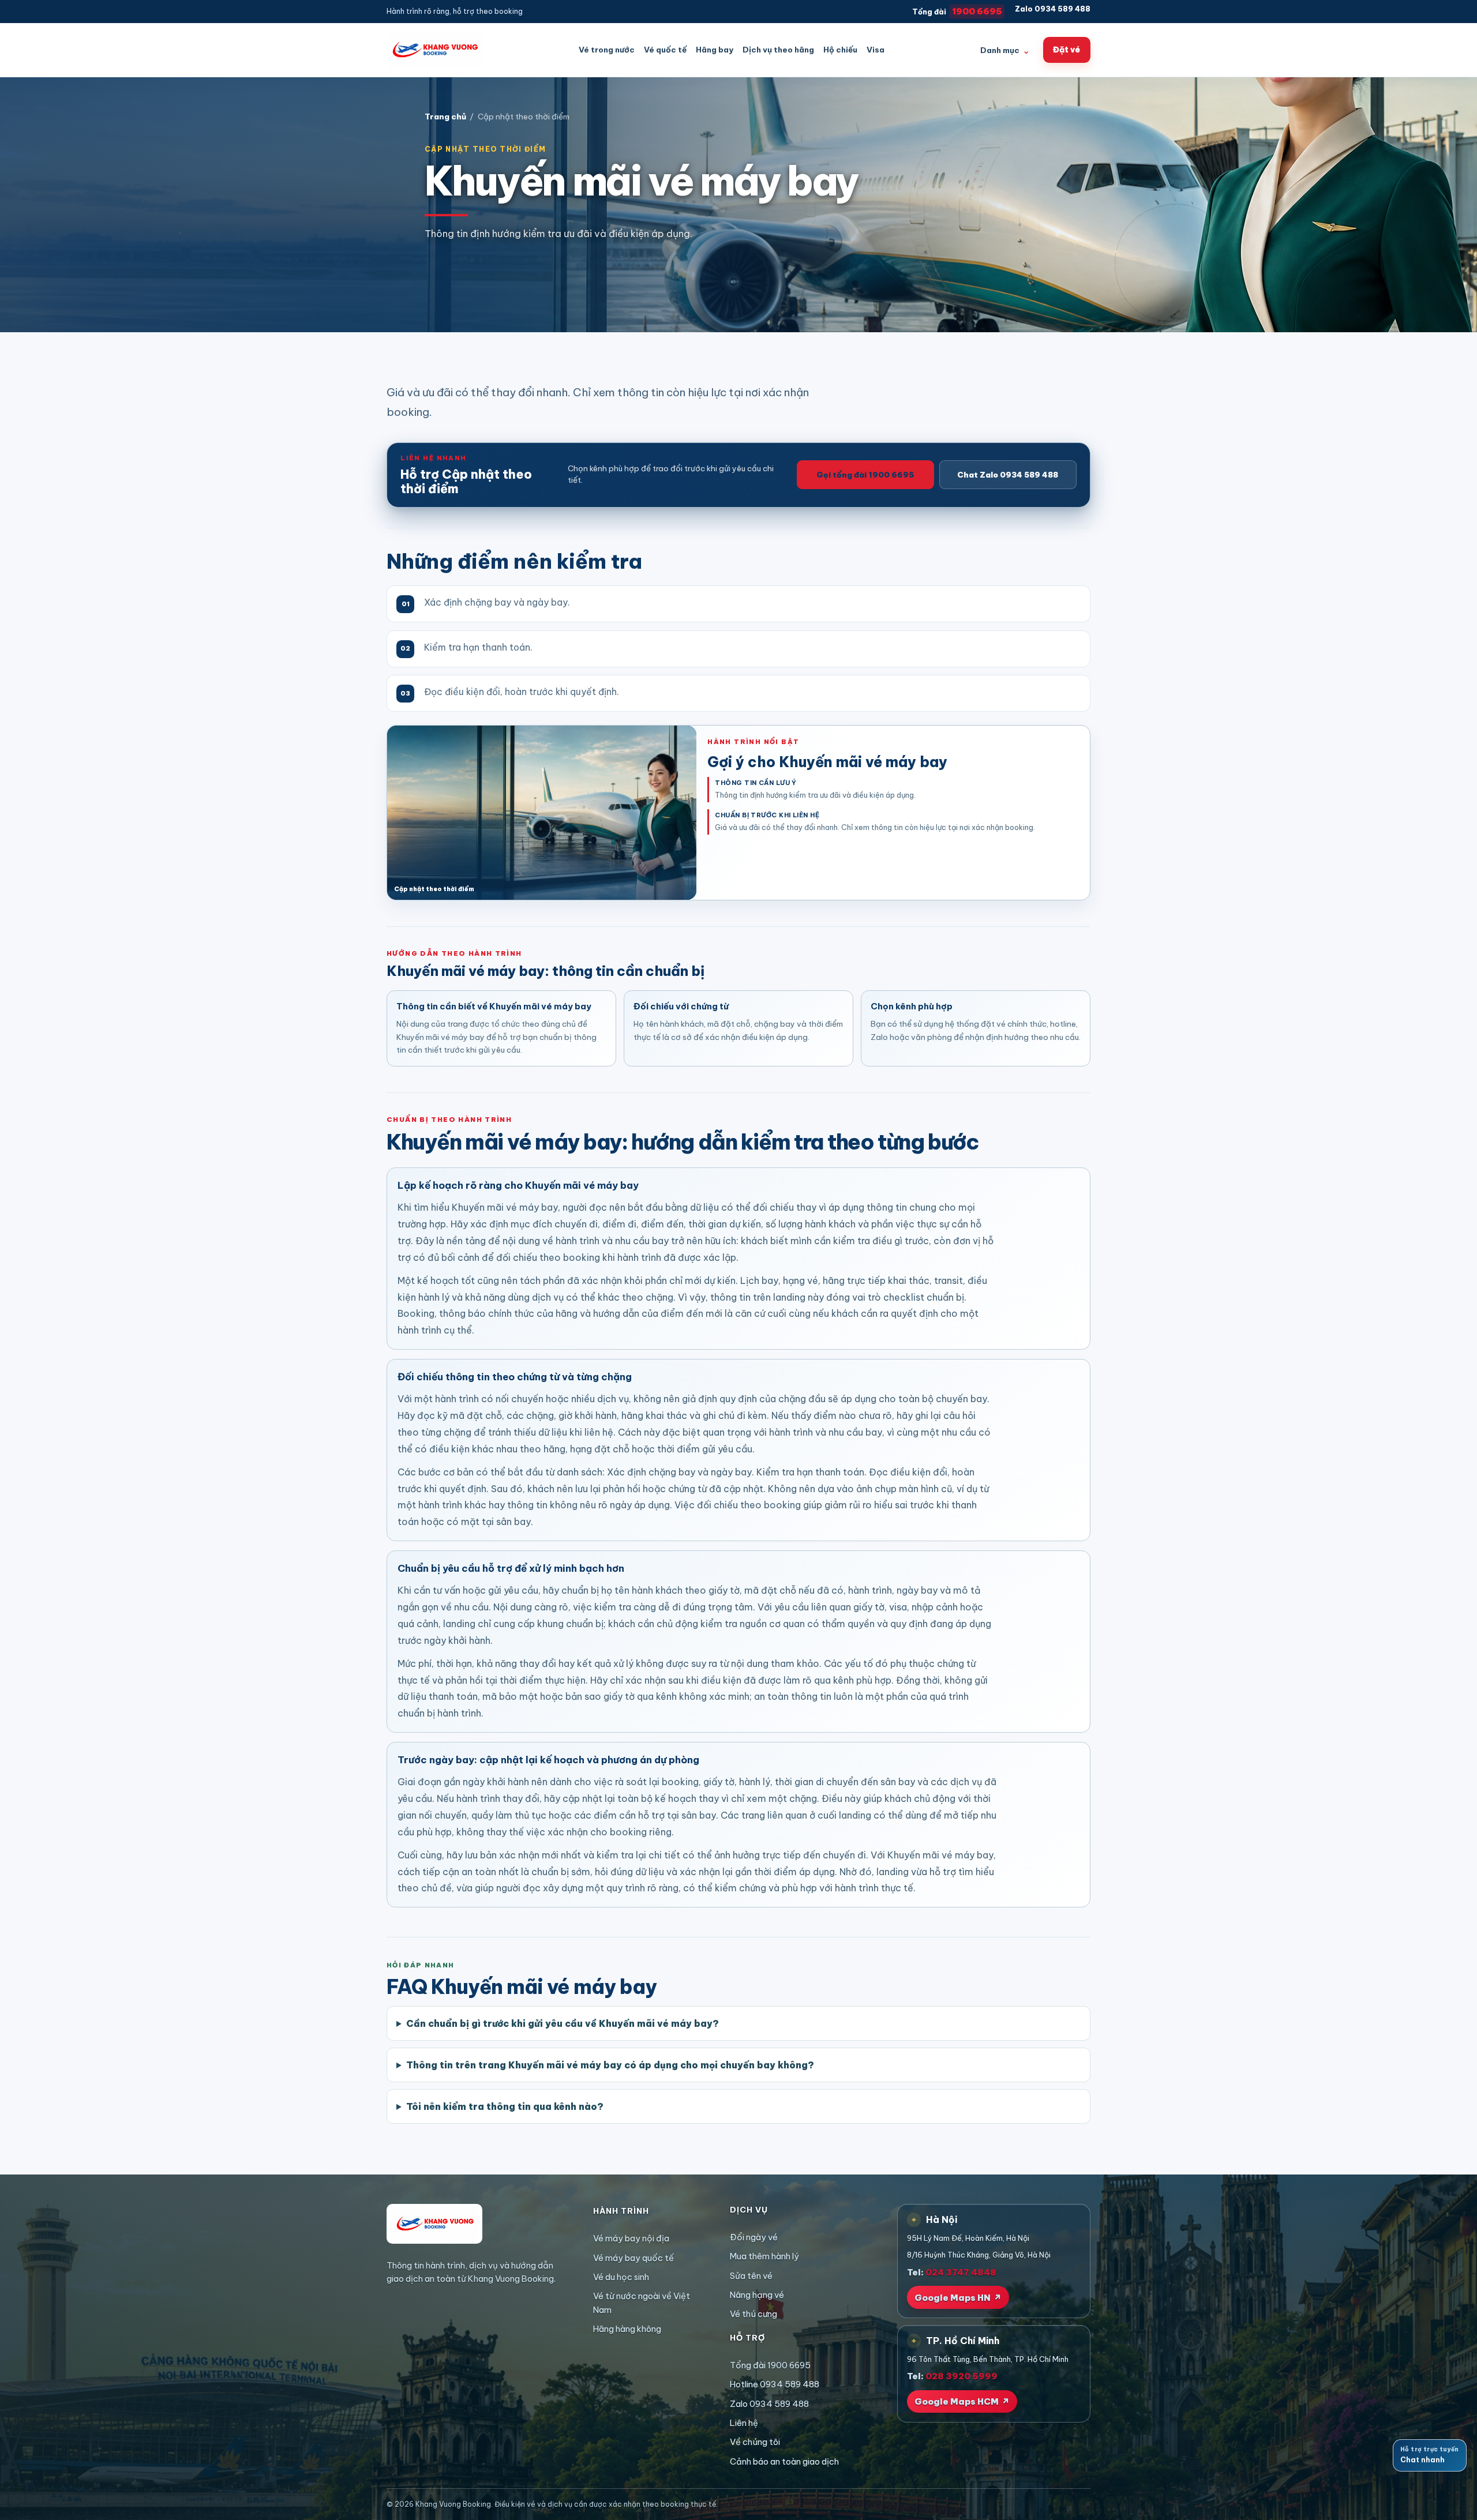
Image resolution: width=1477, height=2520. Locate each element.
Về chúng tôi (755, 2442)
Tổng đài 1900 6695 (770, 2365)
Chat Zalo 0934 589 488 (1008, 475)
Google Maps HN (958, 2298)
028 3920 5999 (961, 2376)
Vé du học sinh (621, 2277)
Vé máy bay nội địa (631, 2238)
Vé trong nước (607, 50)
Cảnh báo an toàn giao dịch (784, 2461)
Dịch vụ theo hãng (778, 50)
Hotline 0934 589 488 (775, 2384)
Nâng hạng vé (757, 2295)
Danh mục (1005, 50)
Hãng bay (715, 50)
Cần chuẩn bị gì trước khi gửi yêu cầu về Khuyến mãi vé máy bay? (563, 2023)
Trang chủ (445, 117)
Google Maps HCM (962, 2401)
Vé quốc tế (665, 50)
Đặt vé (1066, 50)
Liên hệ (744, 2423)
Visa (876, 50)
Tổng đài (957, 11)
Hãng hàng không (627, 2329)
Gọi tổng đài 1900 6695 (865, 475)
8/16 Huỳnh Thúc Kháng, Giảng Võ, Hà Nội (979, 2255)
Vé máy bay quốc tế (633, 2258)
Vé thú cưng (754, 2314)
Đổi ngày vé (754, 2237)
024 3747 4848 (961, 2272)
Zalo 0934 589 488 (1053, 9)
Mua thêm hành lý (764, 2256)
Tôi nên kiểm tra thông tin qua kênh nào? (505, 2106)
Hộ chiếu (840, 50)
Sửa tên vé (751, 2276)
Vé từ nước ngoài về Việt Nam (642, 2303)
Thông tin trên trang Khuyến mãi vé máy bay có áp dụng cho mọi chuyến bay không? (610, 2065)
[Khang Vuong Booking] (434, 50)
